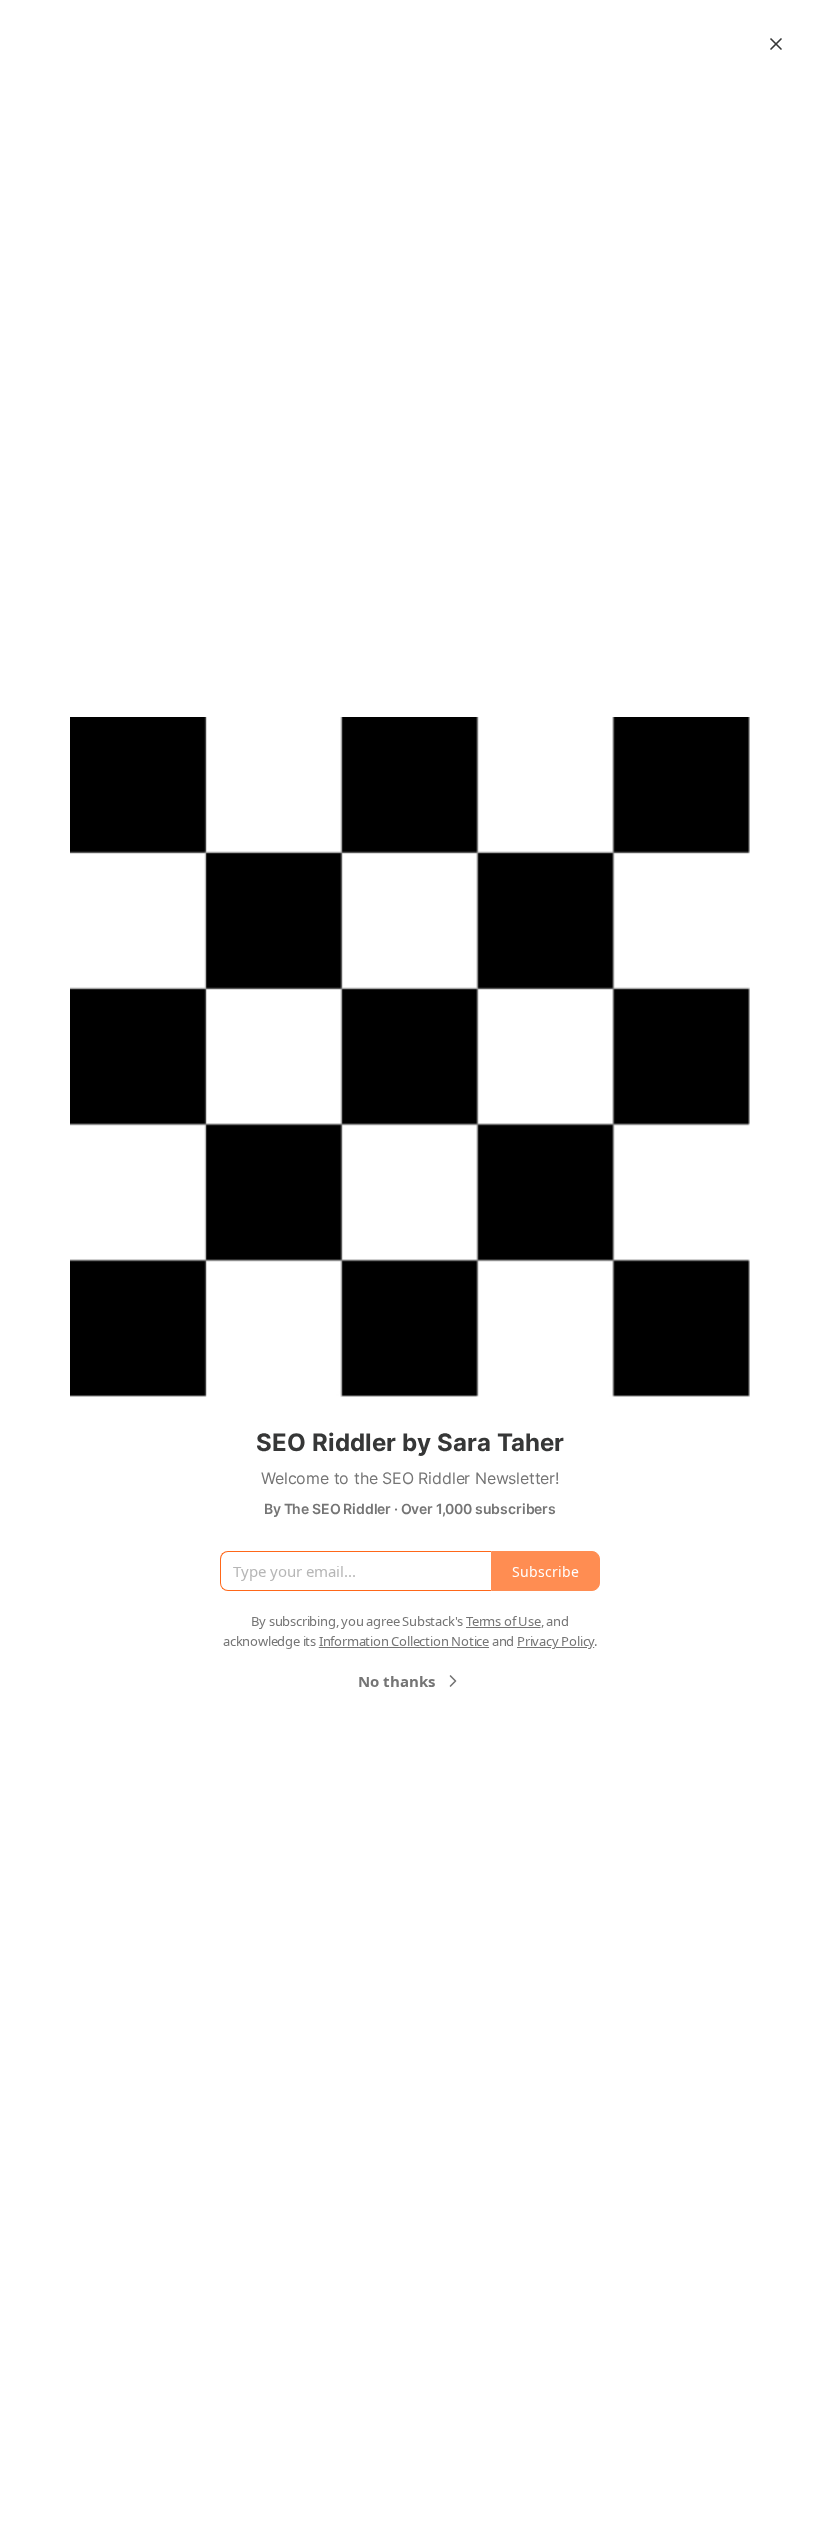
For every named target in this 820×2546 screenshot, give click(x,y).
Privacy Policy (555, 1641)
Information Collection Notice (404, 1641)
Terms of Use (503, 1621)
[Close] (776, 44)
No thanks (396, 1681)
